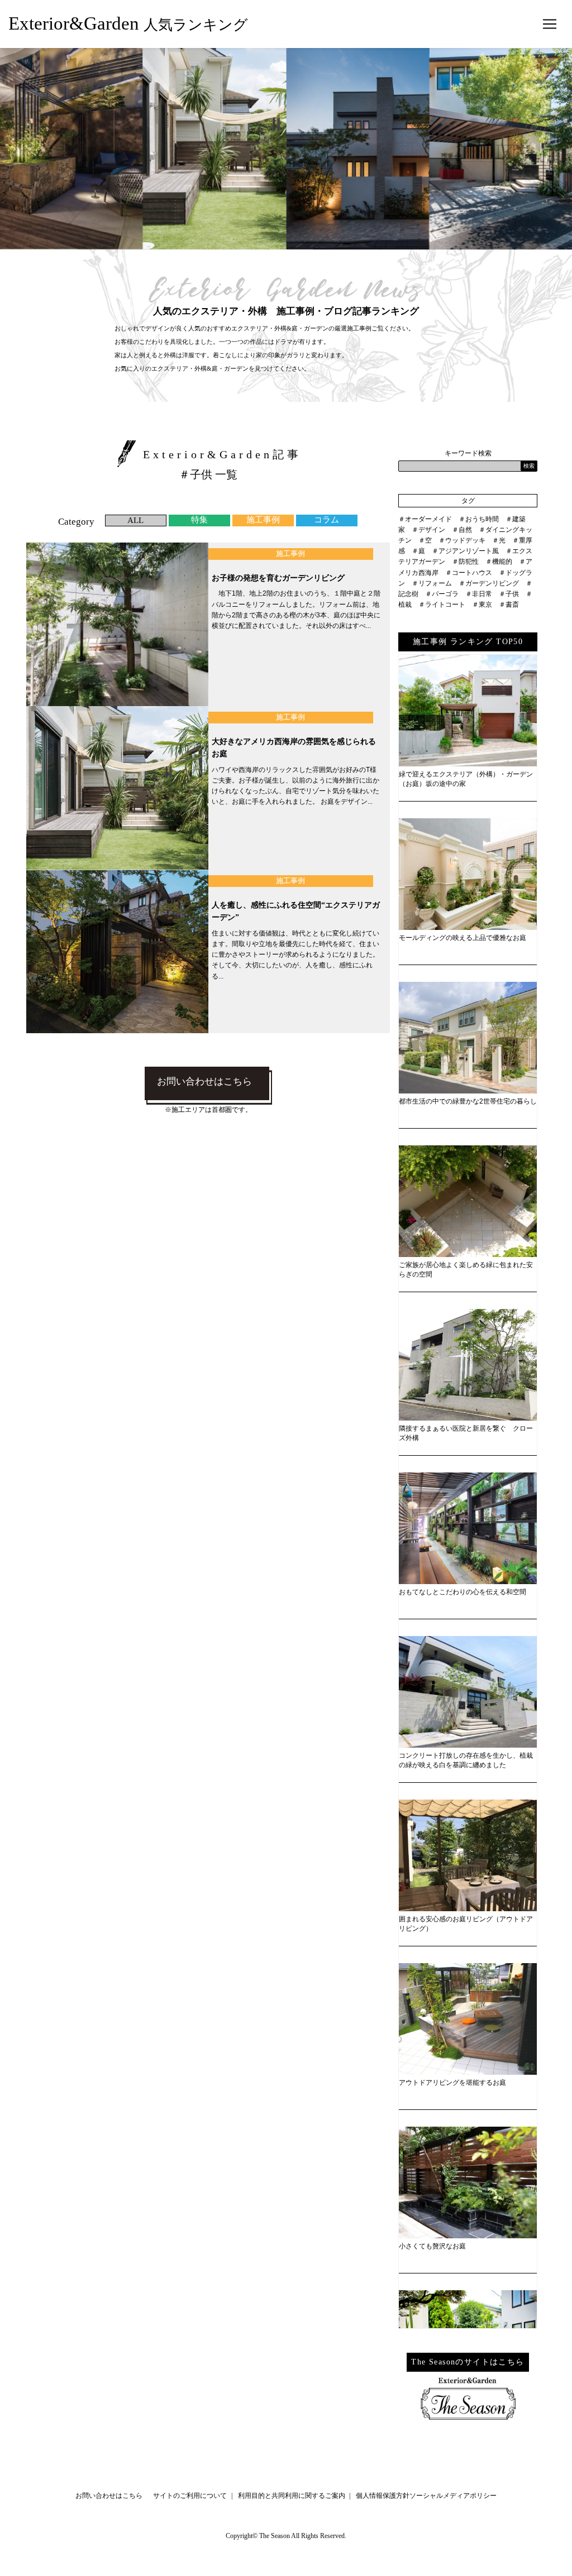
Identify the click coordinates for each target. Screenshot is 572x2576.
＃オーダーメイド (425, 519)
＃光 (499, 540)
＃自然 (462, 530)
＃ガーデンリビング (489, 583)
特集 (199, 520)
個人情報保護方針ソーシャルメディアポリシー (426, 2496)
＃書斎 (509, 605)
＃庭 (418, 551)
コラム (326, 520)
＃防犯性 (465, 562)
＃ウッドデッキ (462, 540)
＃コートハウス (469, 573)
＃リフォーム (432, 583)
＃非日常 (479, 594)
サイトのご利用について (190, 2496)
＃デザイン (428, 530)
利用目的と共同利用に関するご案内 (292, 2496)
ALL (135, 520)
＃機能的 (499, 562)
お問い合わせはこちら (204, 1081)
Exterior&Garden (128, 23)
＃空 (425, 540)
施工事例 (263, 520)
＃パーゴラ (442, 594)
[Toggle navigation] (550, 24)
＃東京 (482, 605)
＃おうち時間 (479, 519)
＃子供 (509, 594)
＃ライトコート (442, 605)
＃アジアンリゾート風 (465, 551)
